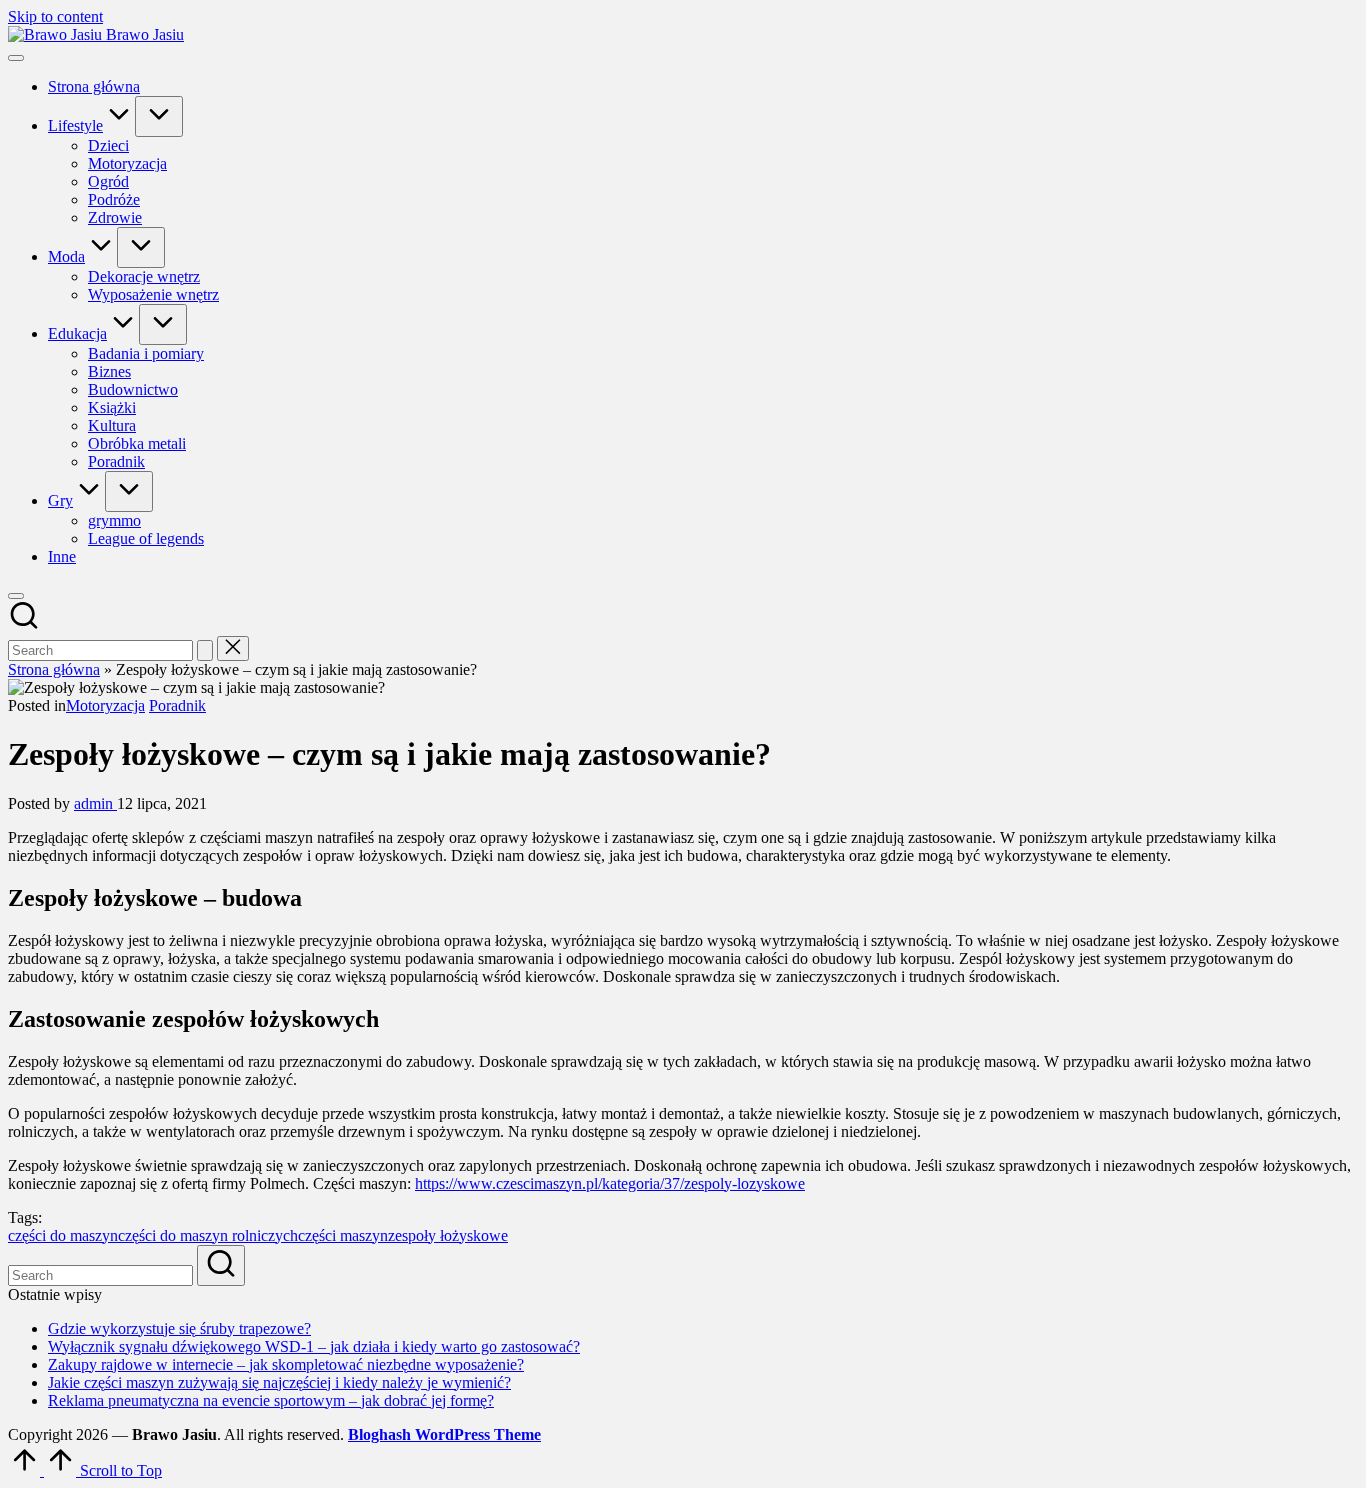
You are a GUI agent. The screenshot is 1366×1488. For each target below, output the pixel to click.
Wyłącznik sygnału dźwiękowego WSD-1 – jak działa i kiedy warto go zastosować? (314, 1346)
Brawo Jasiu (145, 34)
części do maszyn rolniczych (208, 1235)
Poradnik (177, 705)
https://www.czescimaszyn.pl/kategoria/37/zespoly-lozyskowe (610, 1183)
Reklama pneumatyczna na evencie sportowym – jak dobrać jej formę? (271, 1400)
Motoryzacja (105, 705)
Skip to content (55, 16)
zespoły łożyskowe (448, 1235)
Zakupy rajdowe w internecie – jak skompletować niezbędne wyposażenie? (286, 1364)
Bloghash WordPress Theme (444, 1434)
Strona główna (54, 669)
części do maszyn (63, 1235)
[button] (205, 650)
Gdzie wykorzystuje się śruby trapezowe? (179, 1328)
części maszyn (343, 1235)
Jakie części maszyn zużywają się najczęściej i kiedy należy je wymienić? (279, 1382)
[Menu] (16, 58)
